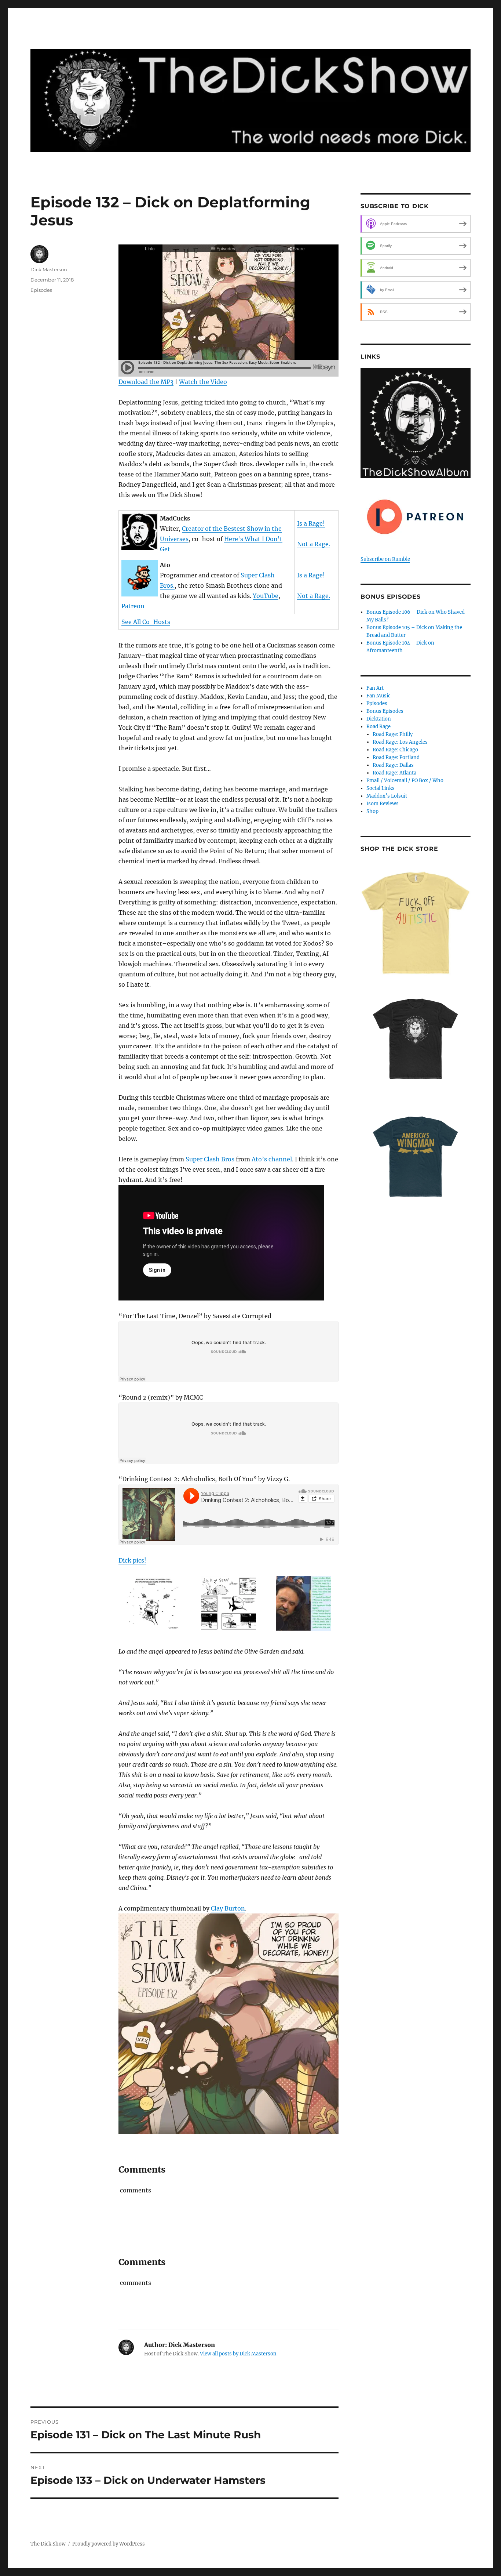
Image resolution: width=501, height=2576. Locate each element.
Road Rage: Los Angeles (400, 742)
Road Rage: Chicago (395, 750)
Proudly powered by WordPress (109, 2544)
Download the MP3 (146, 382)
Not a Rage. (314, 544)
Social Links (381, 788)
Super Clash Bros (210, 1159)
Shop (372, 811)
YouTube (266, 596)
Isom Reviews (383, 804)
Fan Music (379, 696)
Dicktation (379, 719)
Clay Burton (228, 1908)
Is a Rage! (311, 523)
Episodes (41, 290)
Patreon (133, 606)
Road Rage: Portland (396, 757)
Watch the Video (203, 382)
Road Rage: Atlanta (394, 773)
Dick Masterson (49, 269)
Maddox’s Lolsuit (387, 796)
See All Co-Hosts (146, 622)
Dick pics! (132, 1560)
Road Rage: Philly (393, 734)
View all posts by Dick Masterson (238, 2354)
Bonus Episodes (385, 711)
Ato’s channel (272, 1159)
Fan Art (375, 688)
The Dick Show (48, 2544)
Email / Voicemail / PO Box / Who (405, 781)
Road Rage (379, 727)
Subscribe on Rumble (385, 559)
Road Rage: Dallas (393, 765)
